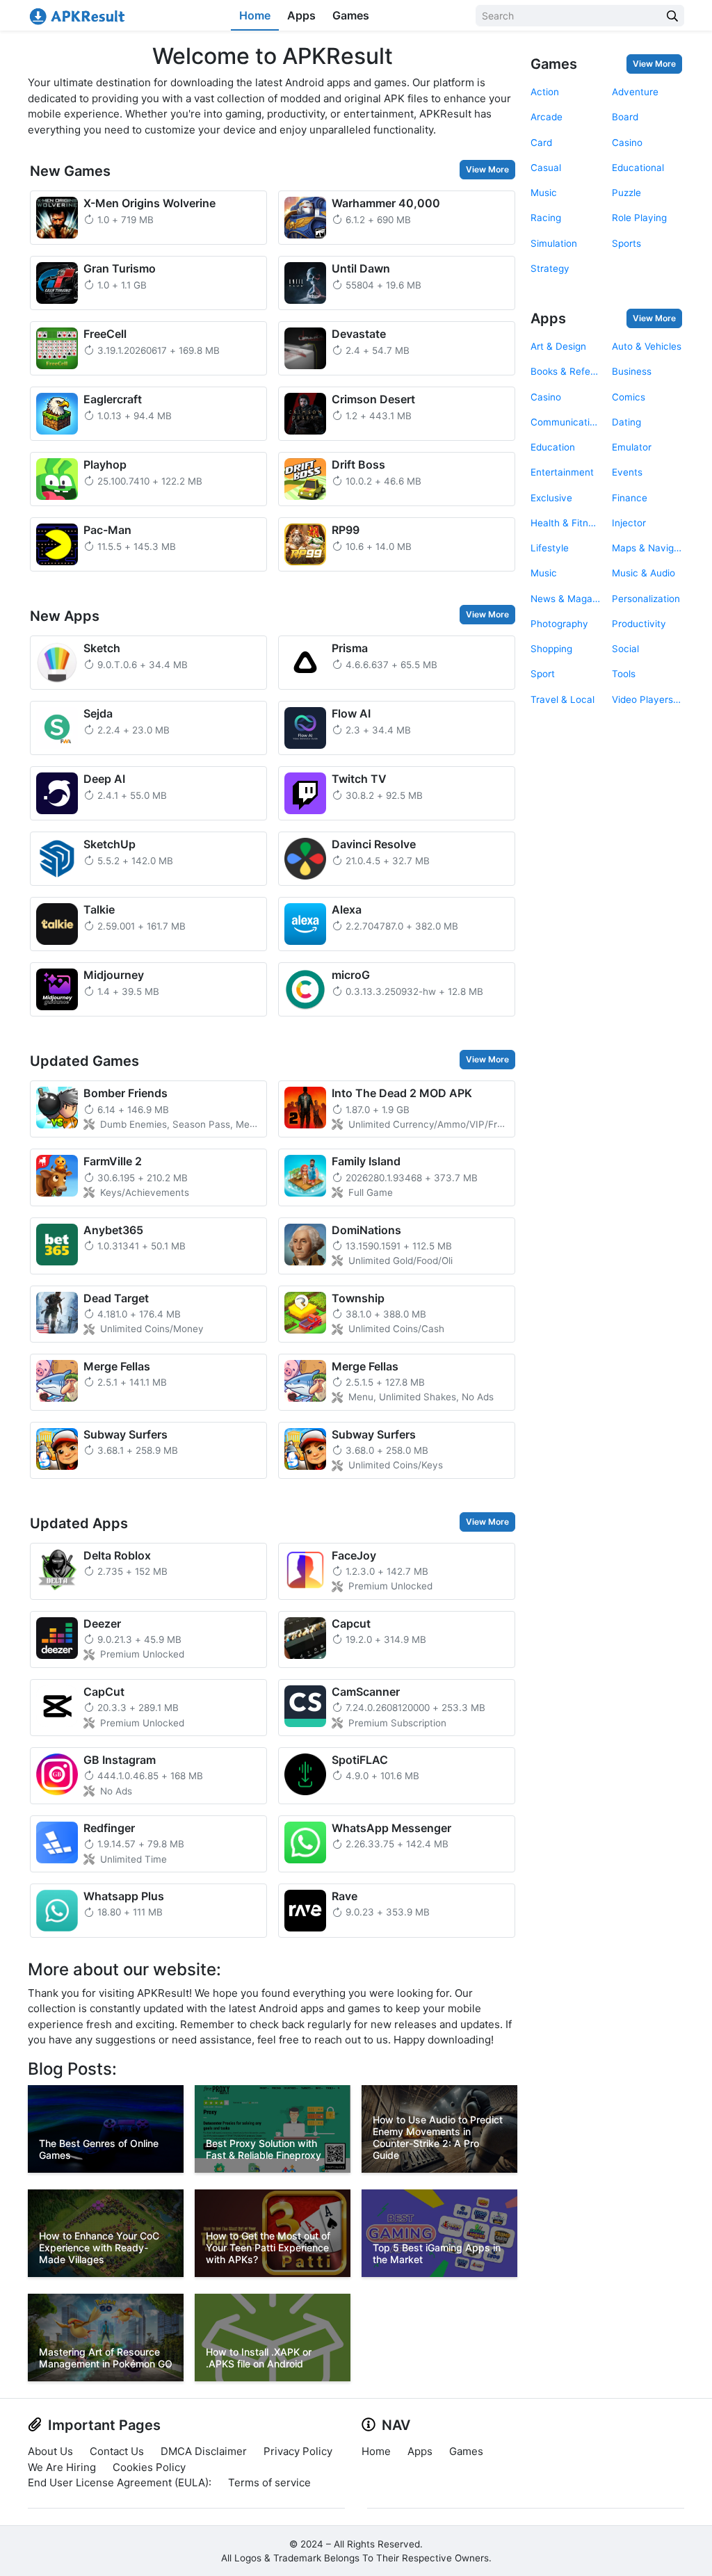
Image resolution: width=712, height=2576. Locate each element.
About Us (50, 2451)
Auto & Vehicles (647, 346)
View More (487, 169)
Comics (629, 397)
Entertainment (562, 472)
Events (627, 472)
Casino (627, 143)
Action (545, 92)
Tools (624, 674)
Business (632, 371)
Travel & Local (563, 699)
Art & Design (558, 346)
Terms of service (269, 2482)
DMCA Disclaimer (204, 2451)
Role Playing (639, 218)
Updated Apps (79, 1523)
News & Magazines (566, 599)
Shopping (551, 649)
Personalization (646, 599)
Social (625, 649)
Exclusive (551, 498)
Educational (638, 168)
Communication (566, 422)
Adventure (635, 92)
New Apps (65, 616)
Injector (629, 523)
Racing (546, 218)
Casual (546, 168)
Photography (559, 624)
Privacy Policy (298, 2451)
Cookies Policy (149, 2467)
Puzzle (626, 193)
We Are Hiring (62, 2467)
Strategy (550, 268)
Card (541, 143)
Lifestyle (550, 548)
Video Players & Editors (647, 699)
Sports (626, 243)
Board (625, 117)
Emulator (632, 447)
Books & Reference (566, 371)
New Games (70, 171)
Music (544, 193)
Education (553, 447)
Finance (630, 498)
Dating (626, 422)
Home (255, 15)
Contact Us (117, 2451)
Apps (301, 15)
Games (351, 15)
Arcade (547, 117)
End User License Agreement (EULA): (120, 2482)
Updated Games (84, 1061)
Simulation (554, 243)
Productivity (639, 624)
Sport (543, 674)
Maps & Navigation (647, 548)
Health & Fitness (566, 523)
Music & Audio (644, 573)
